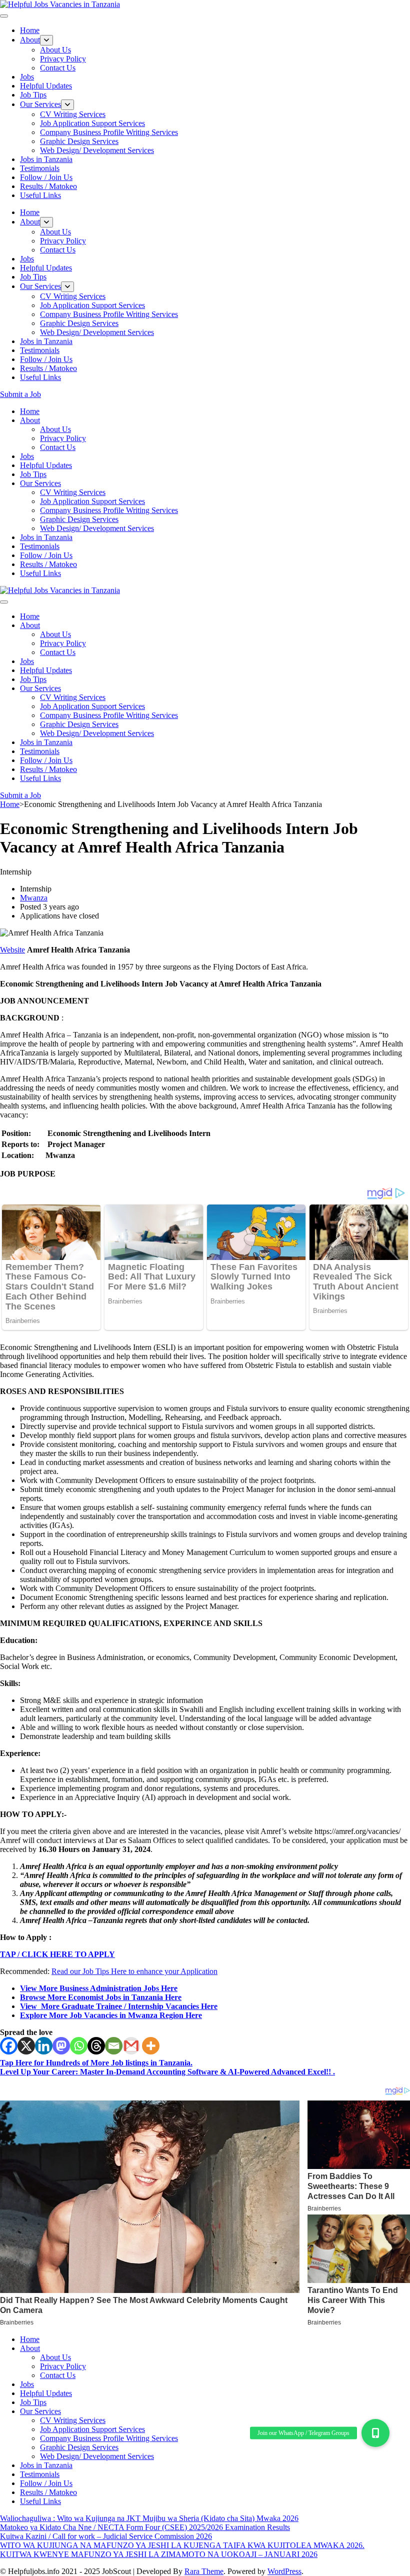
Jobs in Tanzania (46, 159)
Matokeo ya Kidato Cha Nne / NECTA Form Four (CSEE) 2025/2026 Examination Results (145, 2527)
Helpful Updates (46, 86)
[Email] (114, 2046)
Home (30, 30)
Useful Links (40, 195)
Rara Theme (204, 2571)
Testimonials (40, 168)
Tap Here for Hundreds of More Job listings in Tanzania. (96, 2063)
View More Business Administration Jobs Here (99, 1988)
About (30, 40)
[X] (26, 2046)
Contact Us (58, 68)
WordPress (284, 2571)
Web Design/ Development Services (97, 150)
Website (12, 950)
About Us (55, 50)
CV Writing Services (73, 114)
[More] (151, 2046)
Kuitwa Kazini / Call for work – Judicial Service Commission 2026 (106, 2536)
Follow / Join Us (46, 177)
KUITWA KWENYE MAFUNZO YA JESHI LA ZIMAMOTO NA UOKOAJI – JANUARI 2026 (159, 2554)
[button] (375, 2433)
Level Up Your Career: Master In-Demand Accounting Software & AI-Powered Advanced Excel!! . (167, 2072)
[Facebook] (9, 2046)
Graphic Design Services (79, 141)
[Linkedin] (44, 2046)
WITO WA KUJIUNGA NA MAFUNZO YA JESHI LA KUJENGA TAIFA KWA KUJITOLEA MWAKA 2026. (182, 2545)
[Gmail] (131, 2046)
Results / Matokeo (48, 186)
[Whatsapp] (79, 2046)
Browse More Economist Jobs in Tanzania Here (101, 1997)
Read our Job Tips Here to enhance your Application (134, 1971)
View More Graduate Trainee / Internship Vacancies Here (119, 2006)
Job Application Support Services (92, 123)
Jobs (27, 77)
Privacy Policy (63, 59)
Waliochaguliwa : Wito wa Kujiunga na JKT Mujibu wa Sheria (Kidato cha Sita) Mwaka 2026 (149, 2518)
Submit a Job (20, 394)
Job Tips (33, 95)
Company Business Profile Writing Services (109, 132)
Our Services (40, 104)
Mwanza (34, 898)
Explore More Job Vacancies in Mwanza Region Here (111, 2015)
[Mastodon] (61, 2046)
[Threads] (96, 2046)
